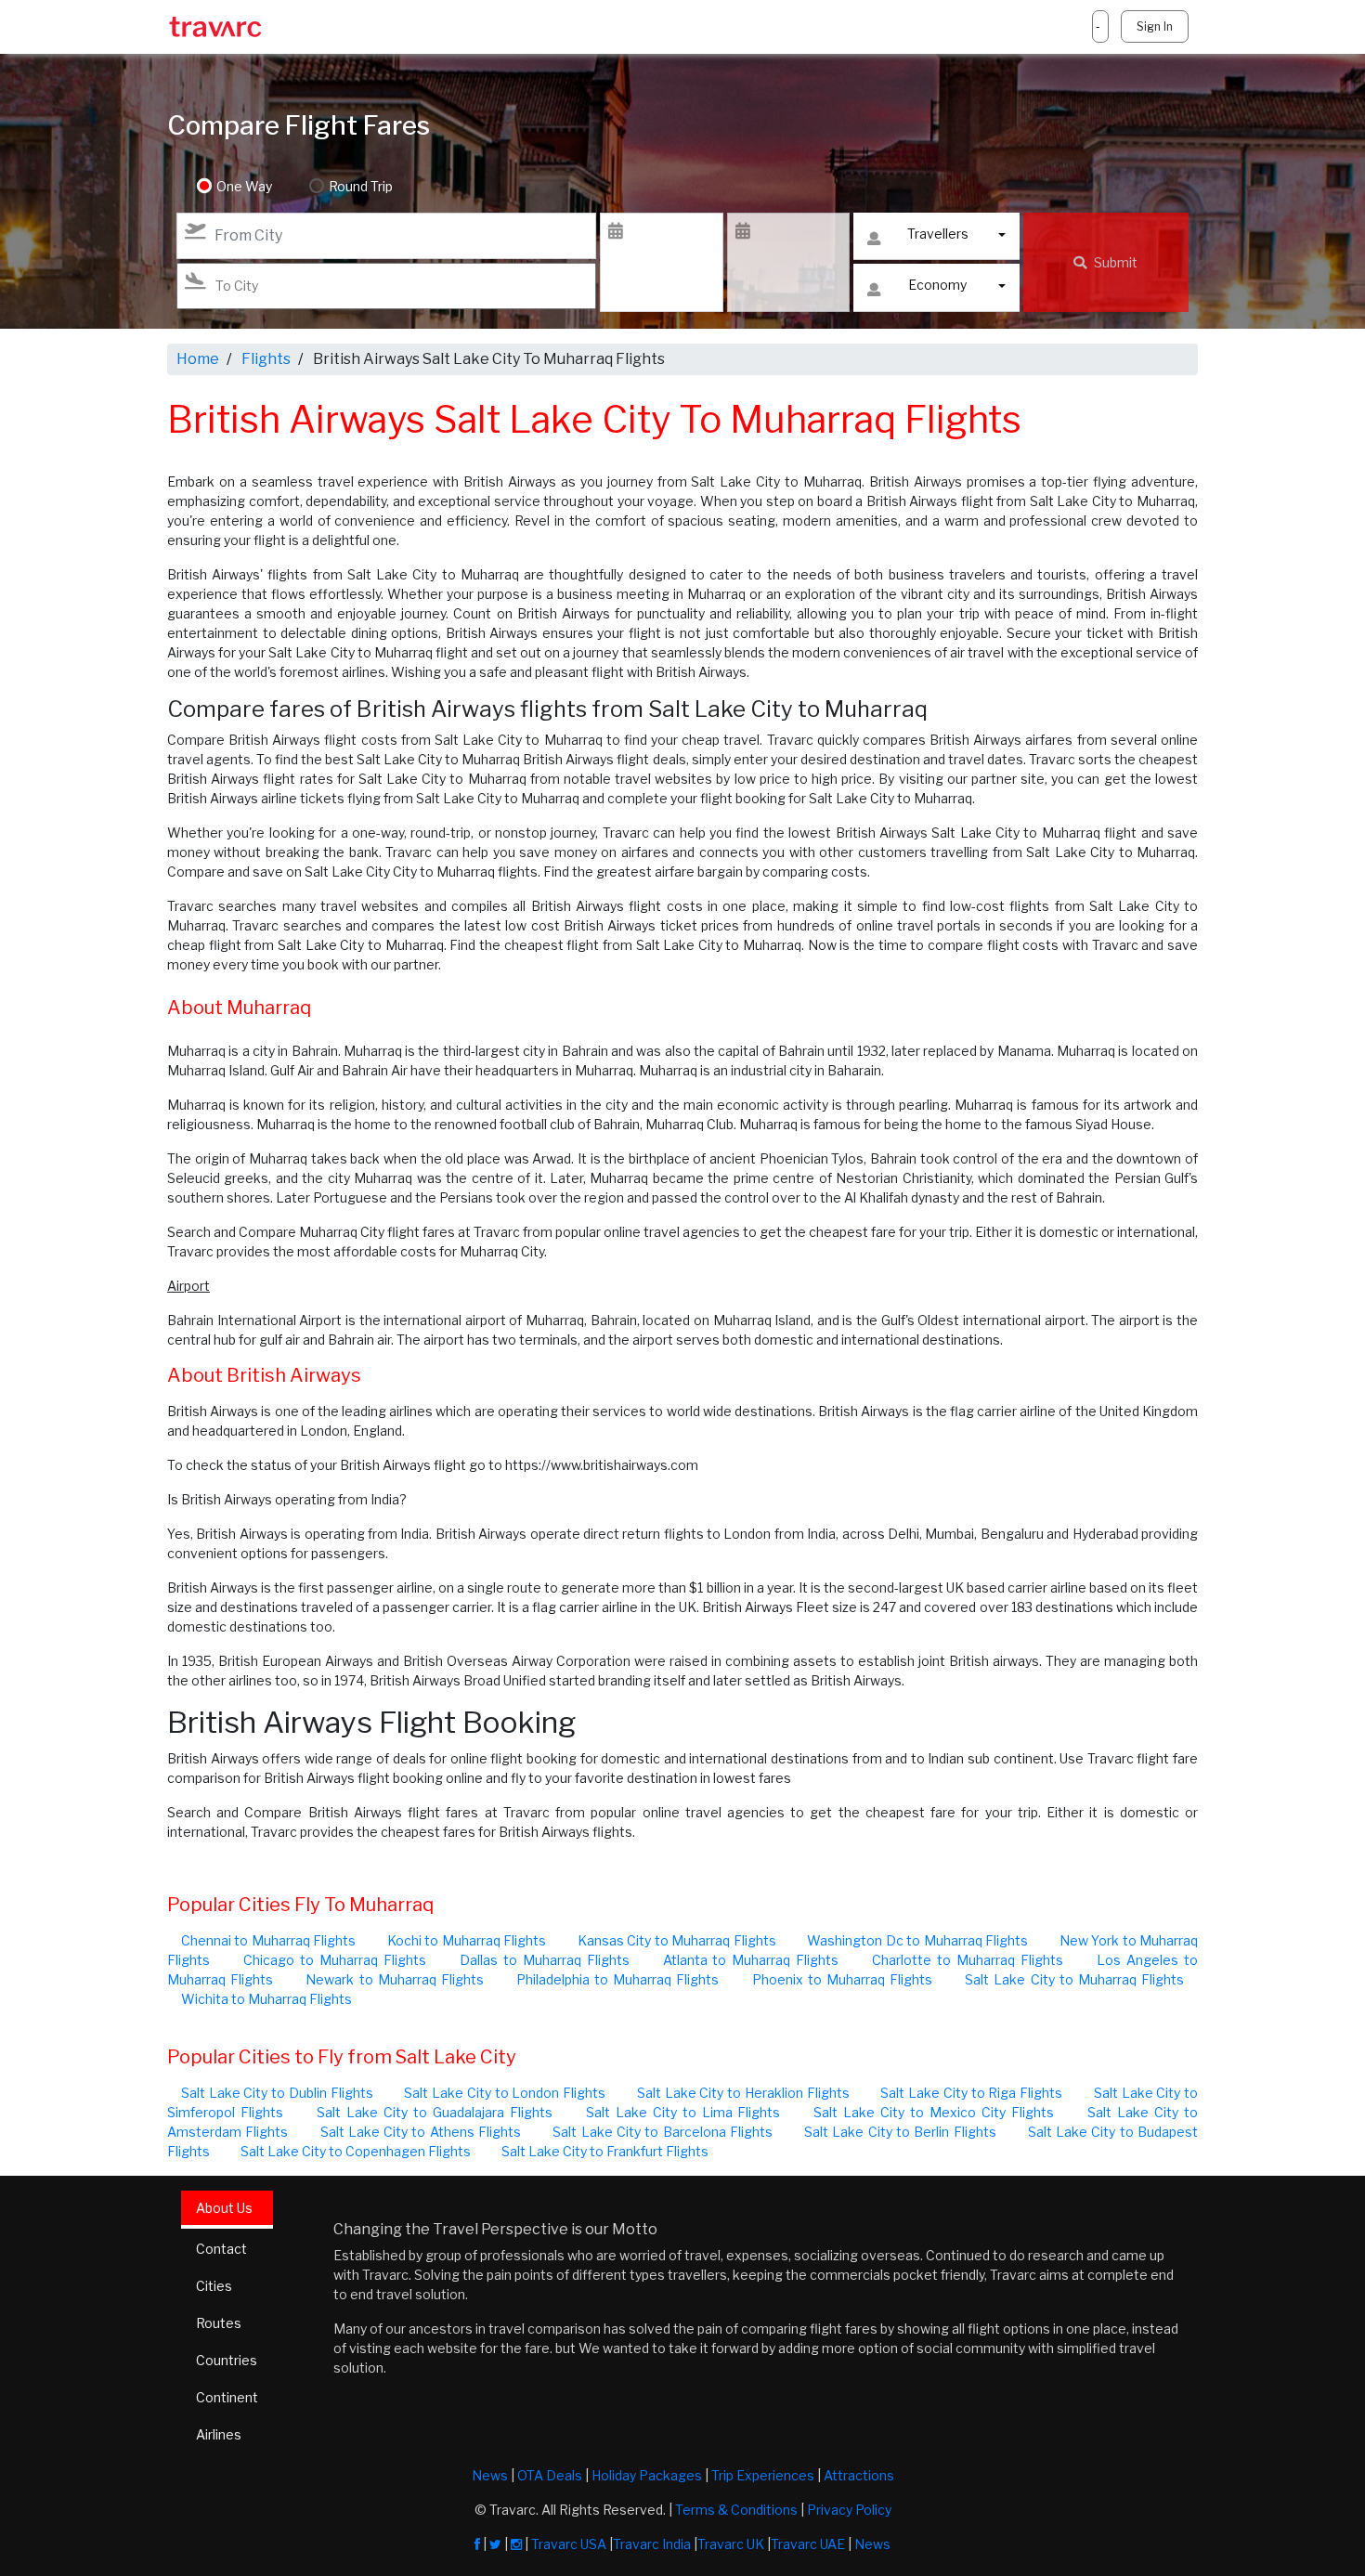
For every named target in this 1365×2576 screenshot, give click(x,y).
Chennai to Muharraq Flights (268, 1940)
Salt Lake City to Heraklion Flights (743, 2093)
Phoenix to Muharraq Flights (842, 1979)
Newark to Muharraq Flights (394, 1979)
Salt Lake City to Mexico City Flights (934, 2112)
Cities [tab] (214, 2286)
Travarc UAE (808, 2544)
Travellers (938, 234)
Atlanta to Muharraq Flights (751, 1960)
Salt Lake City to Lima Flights (683, 2112)
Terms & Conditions (736, 2510)
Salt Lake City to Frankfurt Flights (605, 2151)
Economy (937, 285)
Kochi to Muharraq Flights (467, 1940)
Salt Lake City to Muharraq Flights (1074, 1979)
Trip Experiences (763, 2475)
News (490, 2475)
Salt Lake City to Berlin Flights (900, 2132)
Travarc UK (731, 2544)
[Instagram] (516, 2544)
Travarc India (652, 2544)
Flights (266, 359)
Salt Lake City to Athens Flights (421, 2132)
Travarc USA (569, 2544)
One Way (244, 186)
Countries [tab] (227, 2360)
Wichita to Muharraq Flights (266, 1999)
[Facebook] (477, 2544)
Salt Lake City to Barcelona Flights (662, 2132)
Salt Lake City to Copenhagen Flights (356, 2151)
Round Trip (361, 186)
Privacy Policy (849, 2510)
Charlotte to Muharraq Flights (968, 1960)
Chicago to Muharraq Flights (335, 1960)
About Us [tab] (224, 2208)
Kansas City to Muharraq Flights (677, 1940)
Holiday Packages (647, 2475)
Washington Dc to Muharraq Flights (917, 1940)
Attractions (859, 2475)
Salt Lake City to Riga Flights (971, 2093)
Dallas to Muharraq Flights (545, 1960)
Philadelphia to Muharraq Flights (617, 1979)
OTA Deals (550, 2475)
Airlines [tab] (219, 2434)
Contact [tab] (221, 2249)
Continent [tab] (227, 2397)
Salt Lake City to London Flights (505, 2093)
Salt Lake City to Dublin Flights (277, 2093)
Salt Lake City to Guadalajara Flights (435, 2112)
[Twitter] (495, 2544)
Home (198, 359)
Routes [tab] (219, 2323)
